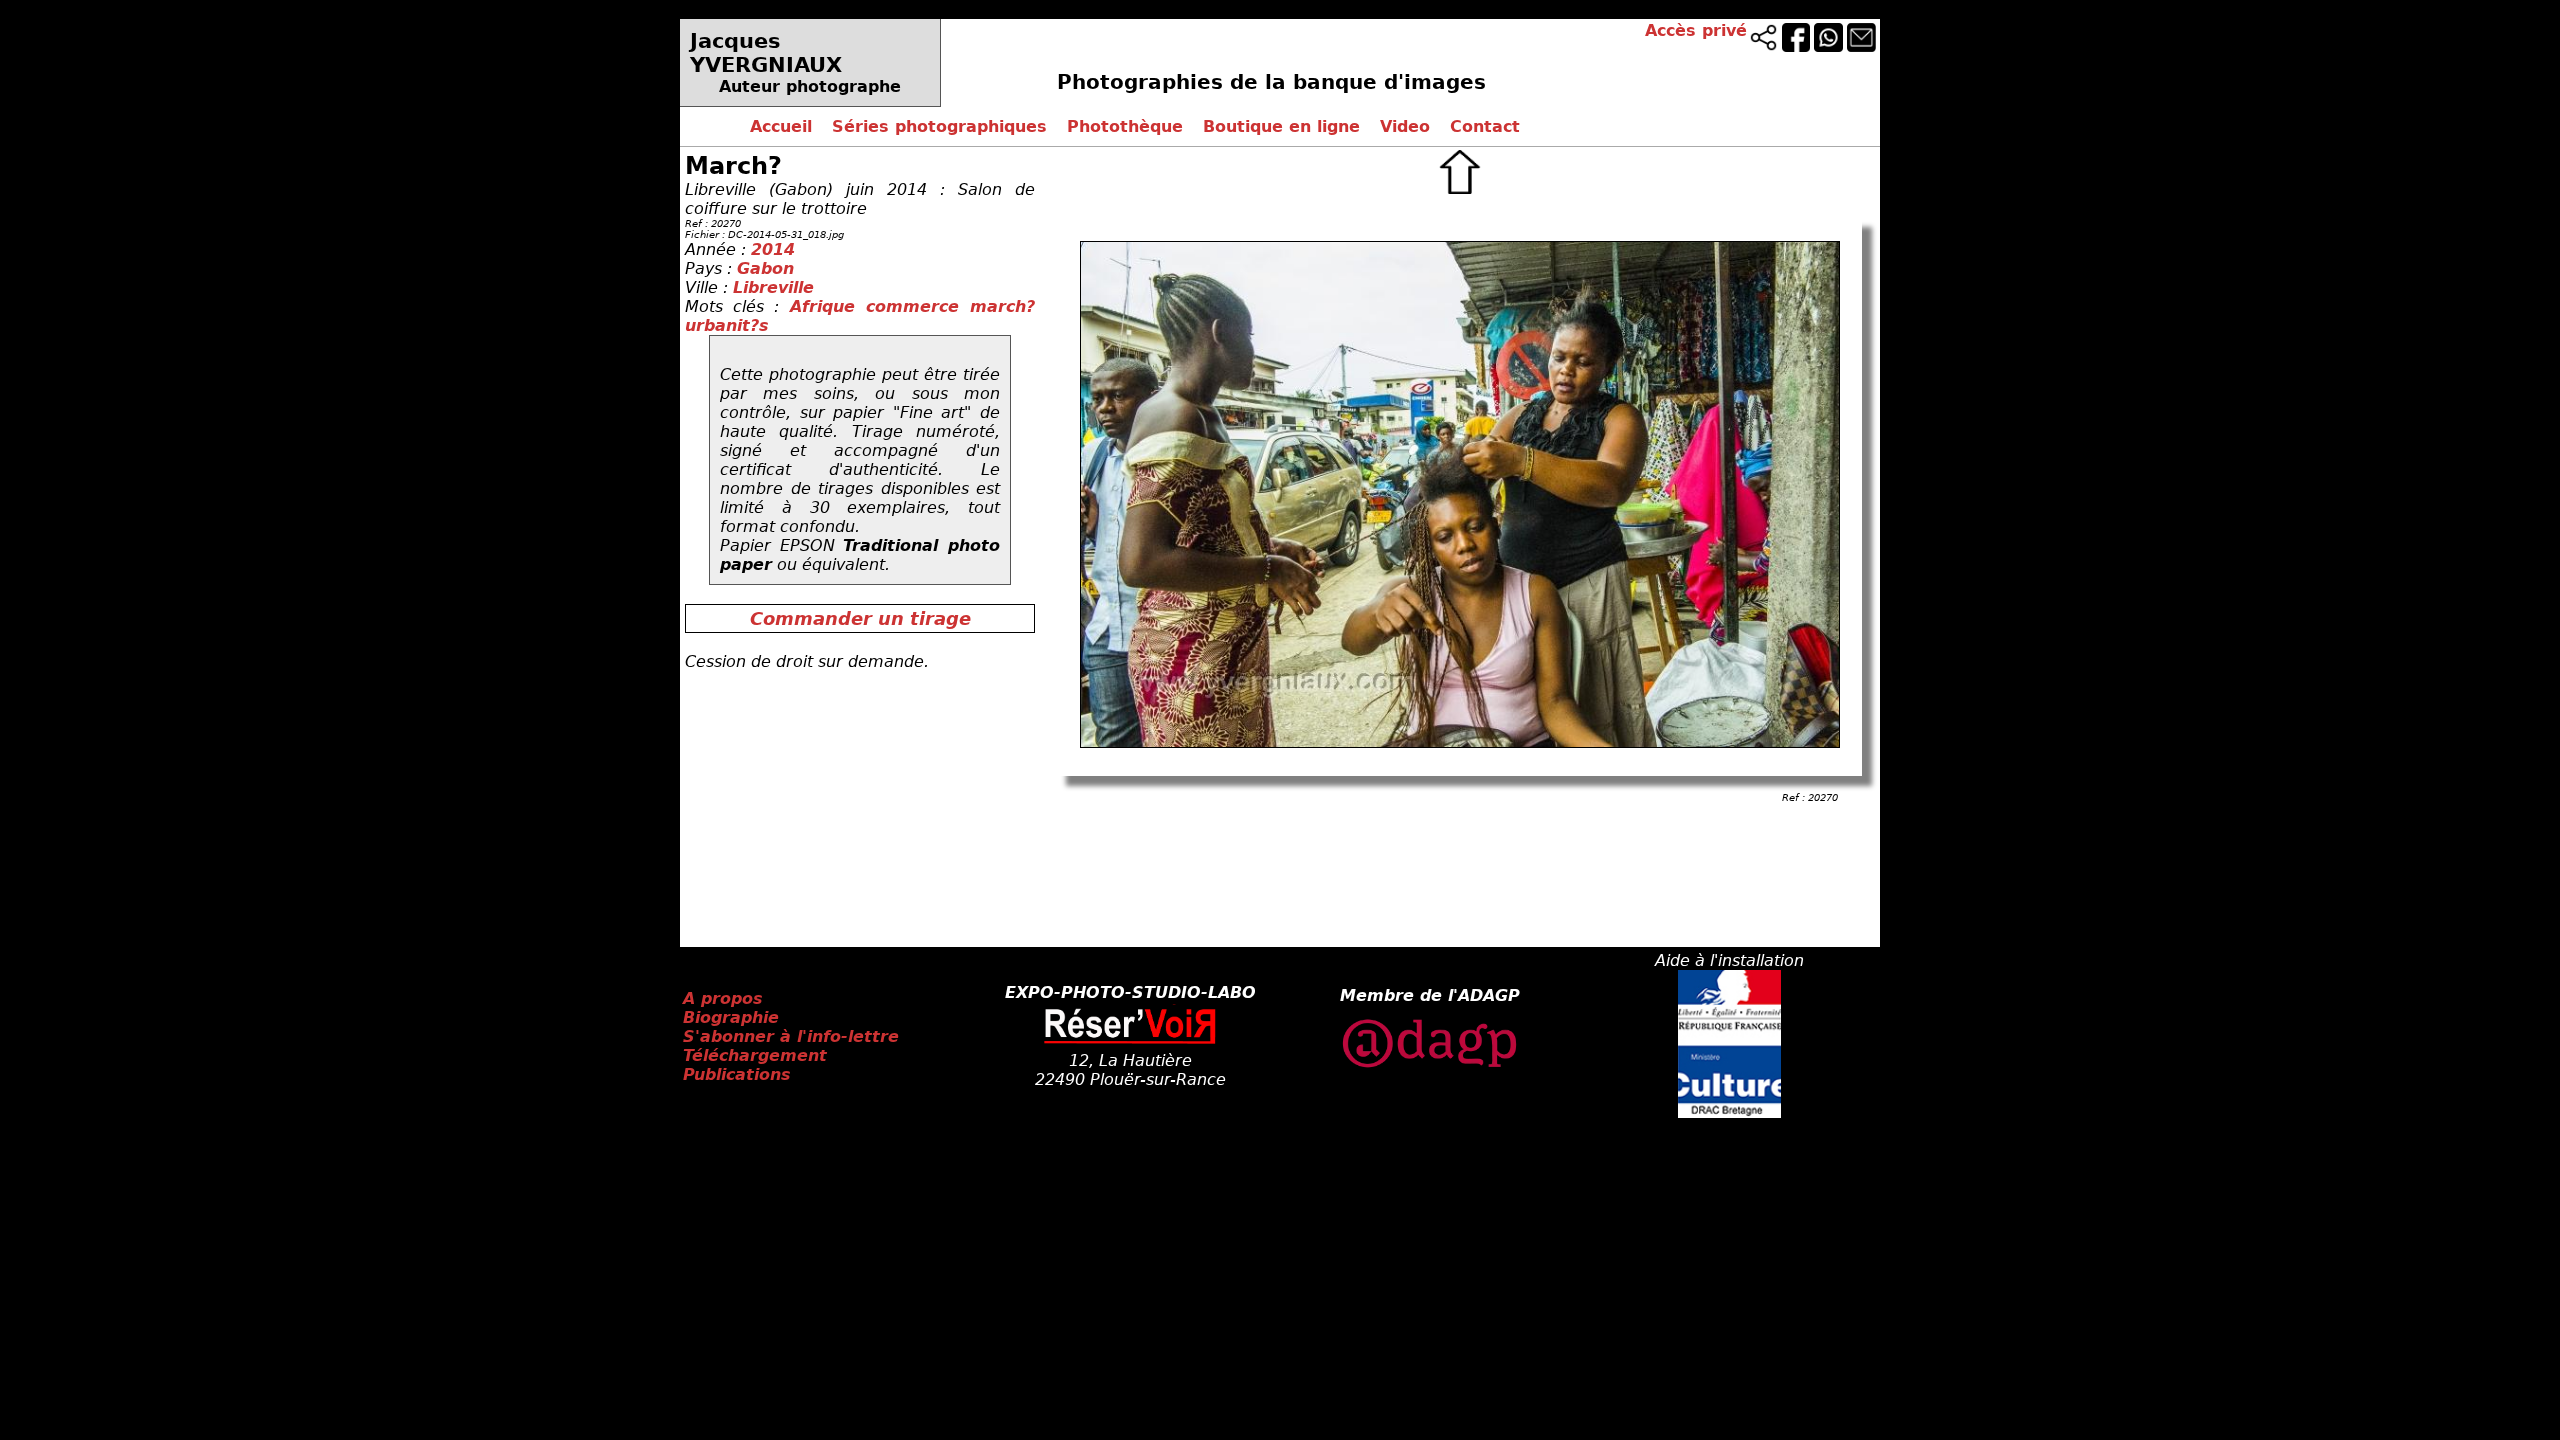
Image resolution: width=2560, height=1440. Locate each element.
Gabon (765, 268)
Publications (737, 1074)
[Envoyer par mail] (1861, 46)
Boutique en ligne (1281, 126)
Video (1405, 126)
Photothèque (1125, 126)
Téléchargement (755, 1055)
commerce (918, 306)
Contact (1485, 126)
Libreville (773, 287)
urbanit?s (727, 325)
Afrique (828, 306)
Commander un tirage (860, 618)
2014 (773, 249)
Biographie (731, 1017)
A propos (723, 998)
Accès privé (1696, 30)
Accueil (781, 126)
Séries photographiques (939, 126)
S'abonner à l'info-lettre (791, 1036)
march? (1002, 306)
